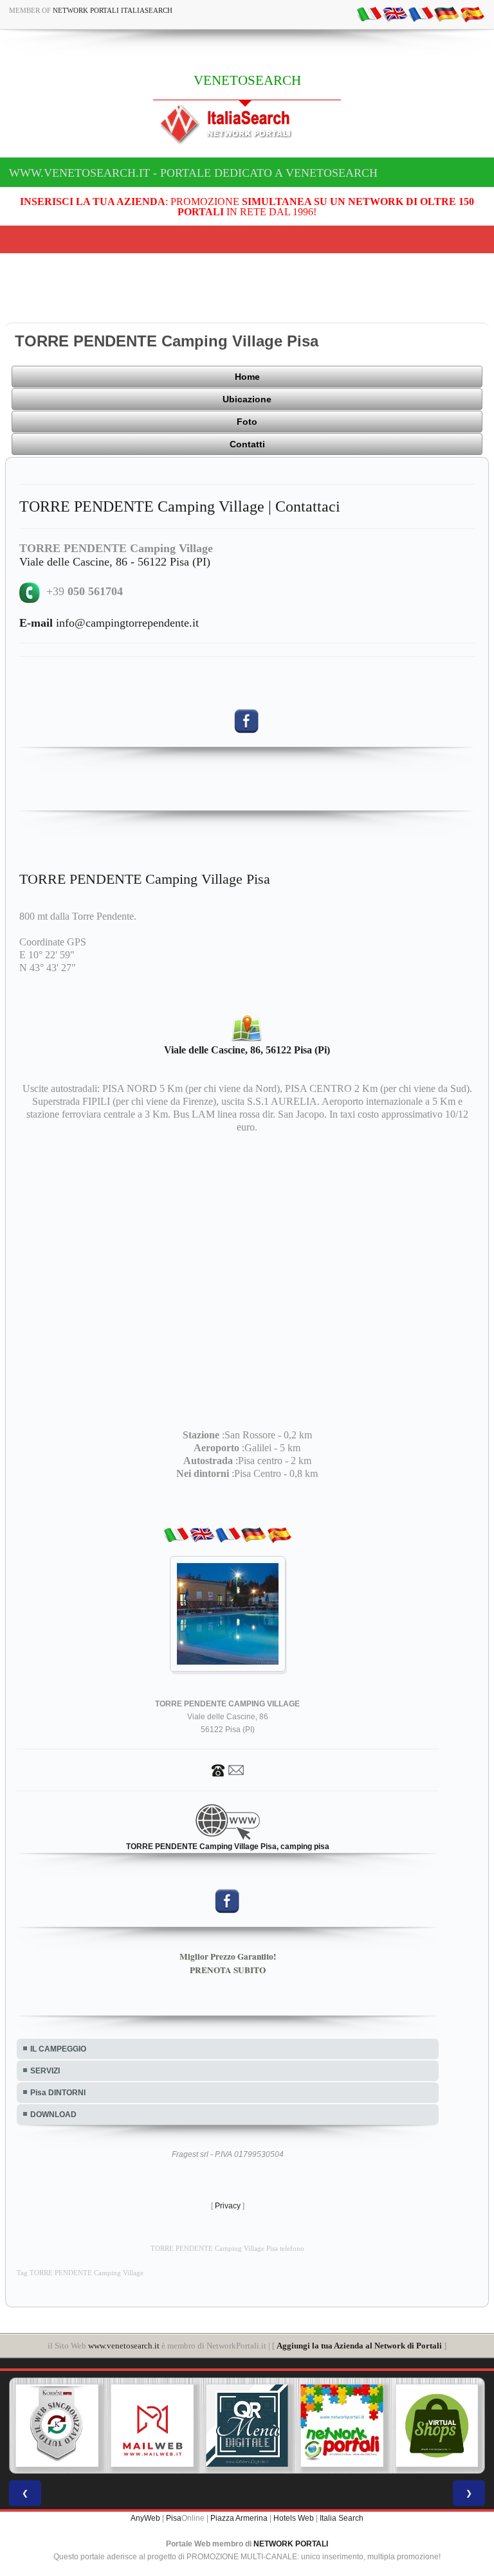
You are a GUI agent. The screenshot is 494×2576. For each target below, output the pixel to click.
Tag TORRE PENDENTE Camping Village (80, 2273)
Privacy (228, 2206)
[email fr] (421, 13)
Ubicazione (247, 399)
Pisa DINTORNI (58, 2093)
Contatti (247, 444)
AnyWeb (145, 2518)
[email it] (369, 13)
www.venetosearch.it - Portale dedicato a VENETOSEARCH (193, 173)
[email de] (446, 13)
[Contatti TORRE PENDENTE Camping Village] (228, 1769)
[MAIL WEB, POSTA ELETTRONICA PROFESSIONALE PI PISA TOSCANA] (152, 2426)
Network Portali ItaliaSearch (113, 10)
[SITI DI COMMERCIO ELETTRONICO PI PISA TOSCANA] (437, 2426)
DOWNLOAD (53, 2115)
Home (247, 377)
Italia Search (342, 2518)
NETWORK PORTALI (291, 2544)
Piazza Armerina (239, 2518)
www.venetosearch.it (124, 2346)
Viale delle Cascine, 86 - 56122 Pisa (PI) (115, 562)
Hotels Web (294, 2518)
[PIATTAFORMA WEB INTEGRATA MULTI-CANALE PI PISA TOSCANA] (57, 2426)
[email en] (395, 13)
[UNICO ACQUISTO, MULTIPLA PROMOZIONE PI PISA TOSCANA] (342, 2426)
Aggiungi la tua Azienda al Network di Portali (359, 2346)
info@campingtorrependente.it (109, 623)
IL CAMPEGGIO (58, 2049)
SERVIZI (45, 2071)
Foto (247, 422)
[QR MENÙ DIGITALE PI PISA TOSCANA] (247, 2426)
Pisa (174, 2518)
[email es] (472, 13)
